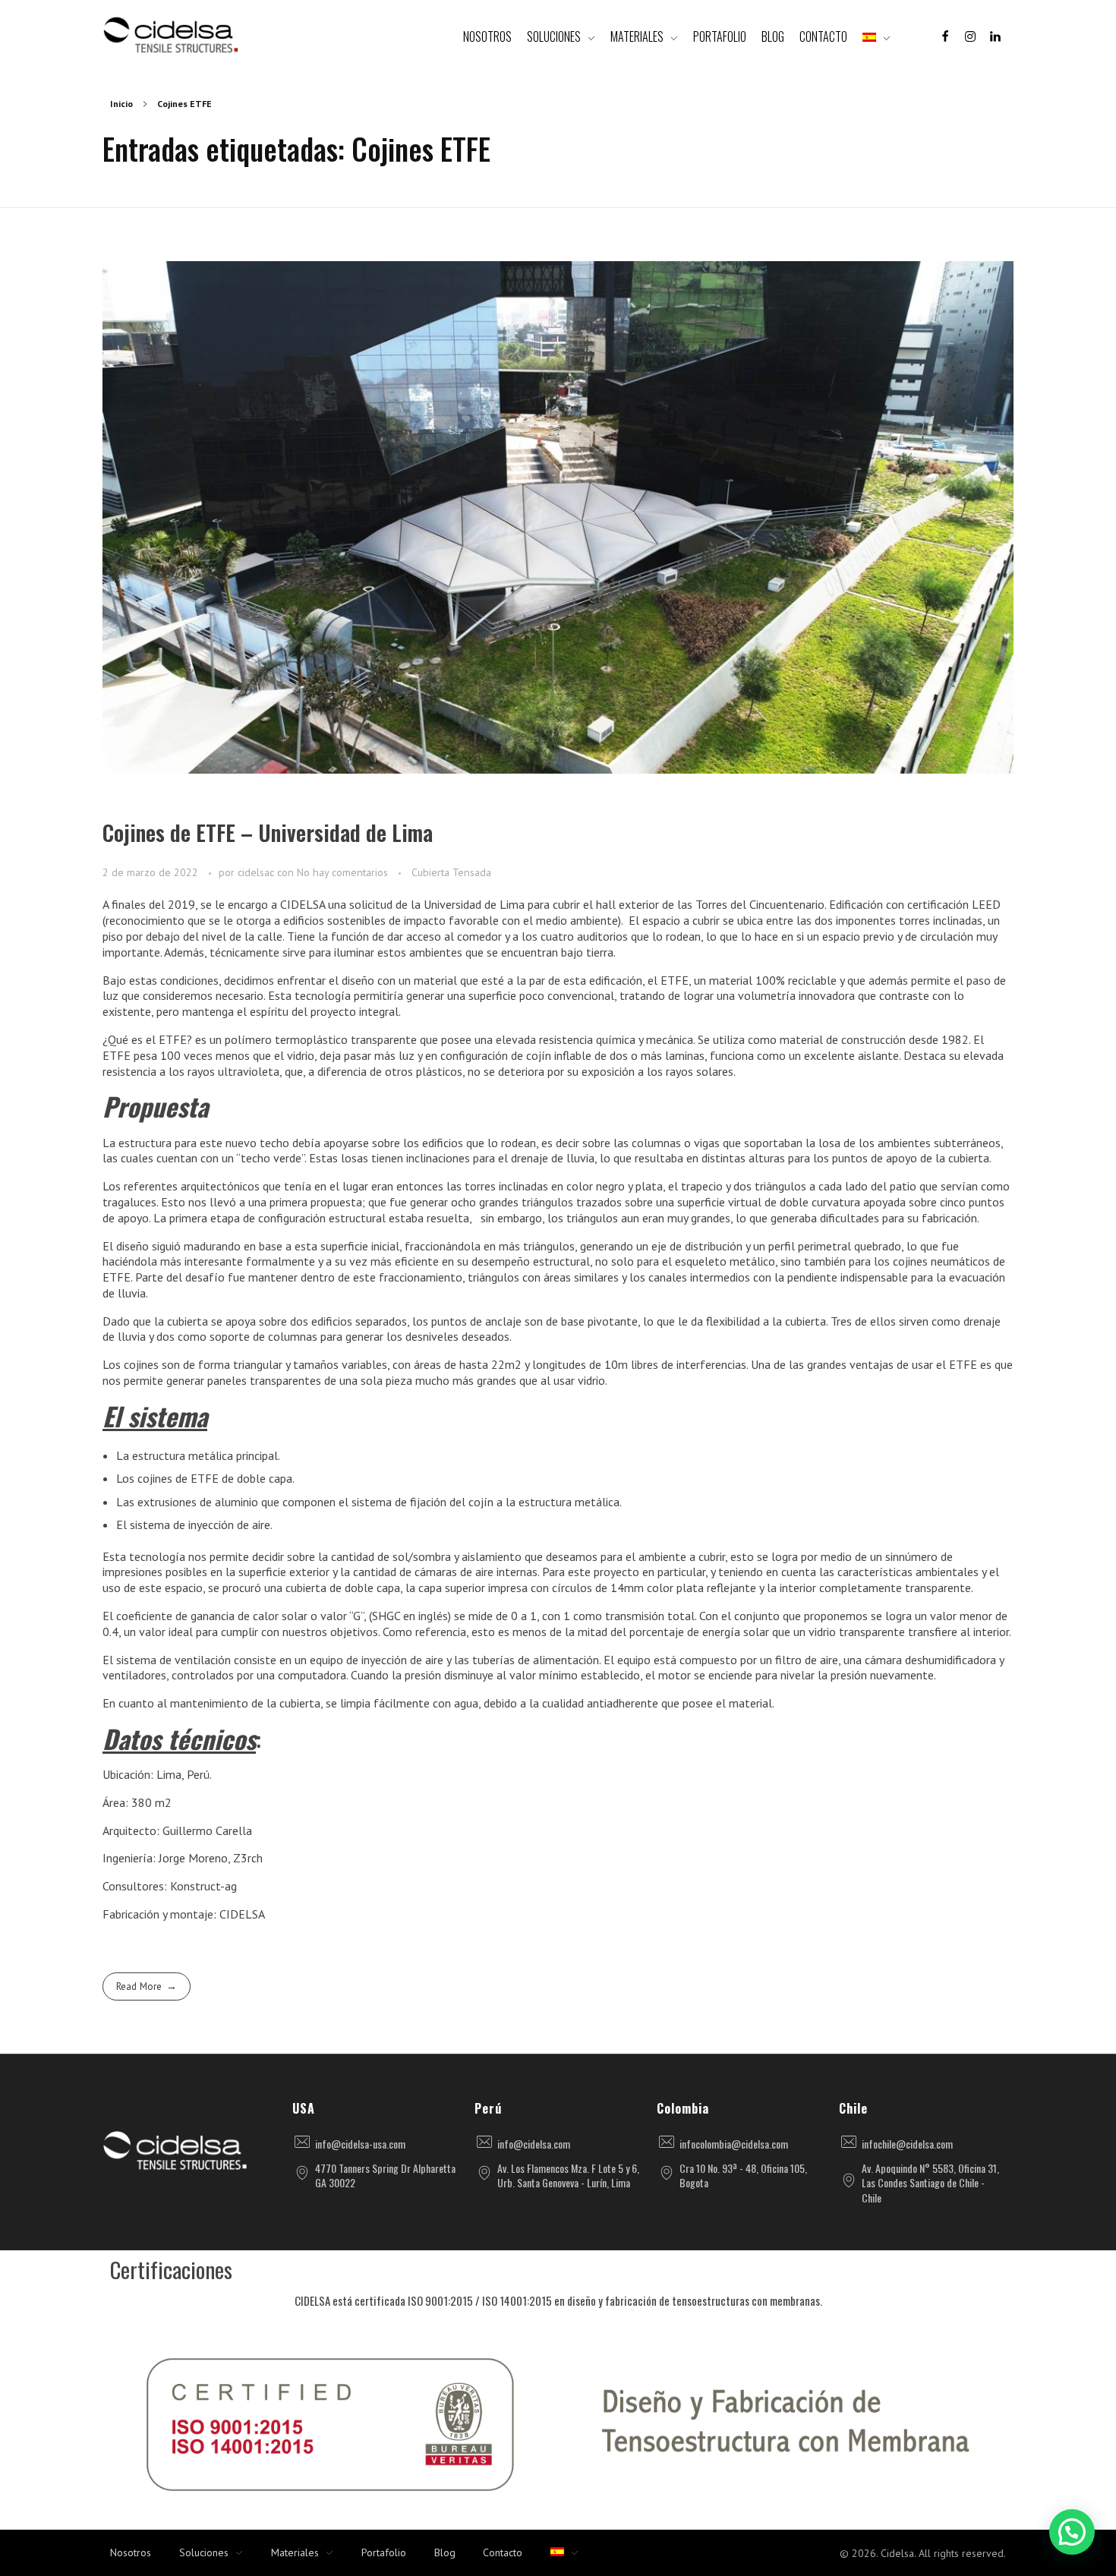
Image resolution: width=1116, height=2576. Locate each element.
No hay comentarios (342, 872)
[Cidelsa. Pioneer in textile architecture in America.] (171, 35)
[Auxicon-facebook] (945, 36)
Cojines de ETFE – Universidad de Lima (268, 832)
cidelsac (257, 872)
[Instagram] (970, 36)
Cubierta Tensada (451, 872)
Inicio (121, 104)
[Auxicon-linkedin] (995, 36)
